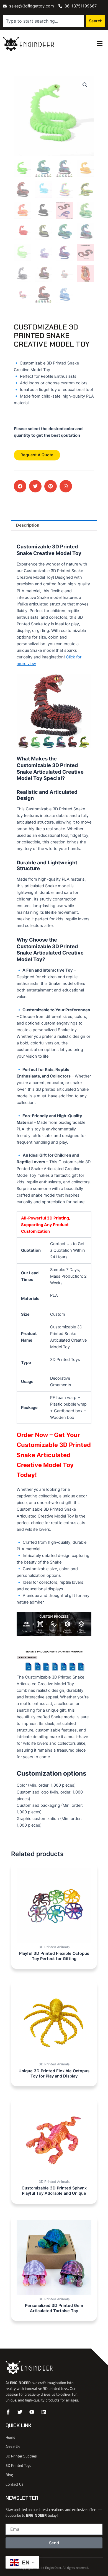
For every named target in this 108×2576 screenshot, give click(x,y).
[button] (85, 85)
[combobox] (43, 21)
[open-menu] (100, 44)
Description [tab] (28, 525)
